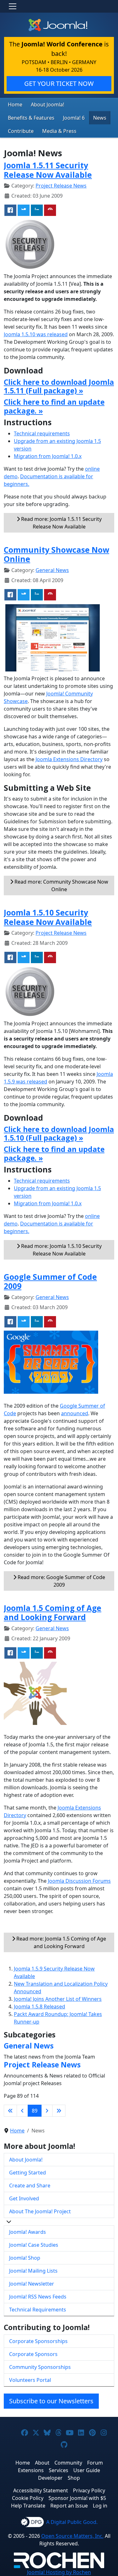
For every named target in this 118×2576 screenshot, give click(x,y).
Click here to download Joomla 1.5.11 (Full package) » (59, 386)
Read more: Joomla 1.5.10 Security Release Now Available (61, 1250)
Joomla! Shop (25, 2258)
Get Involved (24, 2198)
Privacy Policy (89, 2490)
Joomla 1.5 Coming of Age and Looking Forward (53, 1613)
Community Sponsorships (40, 2367)
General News (52, 570)
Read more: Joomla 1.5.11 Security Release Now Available (61, 523)
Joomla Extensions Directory (69, 759)
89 (35, 2111)
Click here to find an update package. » (54, 406)
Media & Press (59, 131)
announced (75, 1413)
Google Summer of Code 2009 (50, 1281)
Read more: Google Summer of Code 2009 (61, 1581)
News (100, 118)
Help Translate (28, 2506)
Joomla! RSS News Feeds (38, 2297)
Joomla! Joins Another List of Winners (58, 1999)
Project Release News (61, 186)
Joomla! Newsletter (32, 2284)
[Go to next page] (47, 2111)
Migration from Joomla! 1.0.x (48, 456)
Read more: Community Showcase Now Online (61, 885)
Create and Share (30, 2185)
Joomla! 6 (74, 118)
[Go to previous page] (22, 2111)
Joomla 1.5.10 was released (36, 334)
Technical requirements (42, 433)
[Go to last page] (59, 2111)
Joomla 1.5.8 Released (39, 2007)
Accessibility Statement (41, 2490)
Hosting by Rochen (59, 2572)
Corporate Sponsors (33, 2354)
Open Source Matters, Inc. (72, 2536)
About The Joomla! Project (40, 2211)
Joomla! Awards (28, 2232)
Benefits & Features (31, 118)
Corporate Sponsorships (38, 2341)
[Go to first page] (10, 2111)
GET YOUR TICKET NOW (59, 83)
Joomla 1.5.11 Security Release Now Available (48, 170)
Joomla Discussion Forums (79, 1881)
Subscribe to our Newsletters (51, 2401)
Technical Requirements (38, 2310)
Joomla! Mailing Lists (33, 2271)
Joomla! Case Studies (34, 2245)
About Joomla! (48, 104)
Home (15, 104)
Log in (100, 2506)
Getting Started (28, 2173)
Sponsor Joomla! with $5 (77, 2498)
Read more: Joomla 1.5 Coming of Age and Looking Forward (61, 1942)
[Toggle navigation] (13, 6)
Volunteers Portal (30, 2380)
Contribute (21, 131)
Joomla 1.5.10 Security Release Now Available (48, 917)
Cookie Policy (28, 2498)
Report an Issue (69, 2506)
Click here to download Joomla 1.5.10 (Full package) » (59, 1134)
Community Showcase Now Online (56, 554)
